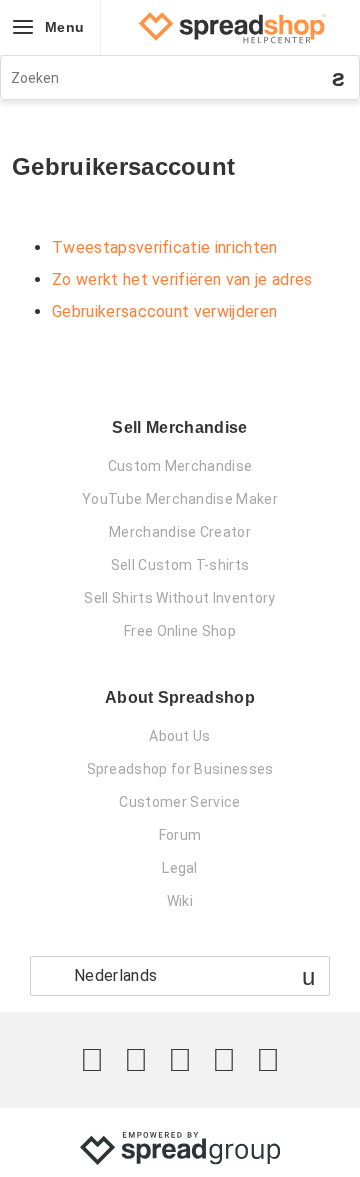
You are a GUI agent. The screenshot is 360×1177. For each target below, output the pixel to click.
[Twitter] (92, 1060)
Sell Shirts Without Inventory (179, 598)
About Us (180, 736)
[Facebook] (136, 1060)
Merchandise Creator (180, 532)
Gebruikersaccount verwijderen (164, 311)
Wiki (180, 901)
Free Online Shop (180, 631)
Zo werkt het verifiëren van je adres (182, 279)
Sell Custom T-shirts (180, 565)
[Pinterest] (224, 1060)
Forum (180, 835)
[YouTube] (268, 1060)
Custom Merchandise (180, 466)
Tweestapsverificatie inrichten (165, 247)
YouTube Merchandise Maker (180, 499)
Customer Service (179, 802)
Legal (180, 868)
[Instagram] (180, 1060)
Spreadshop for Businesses (180, 769)
